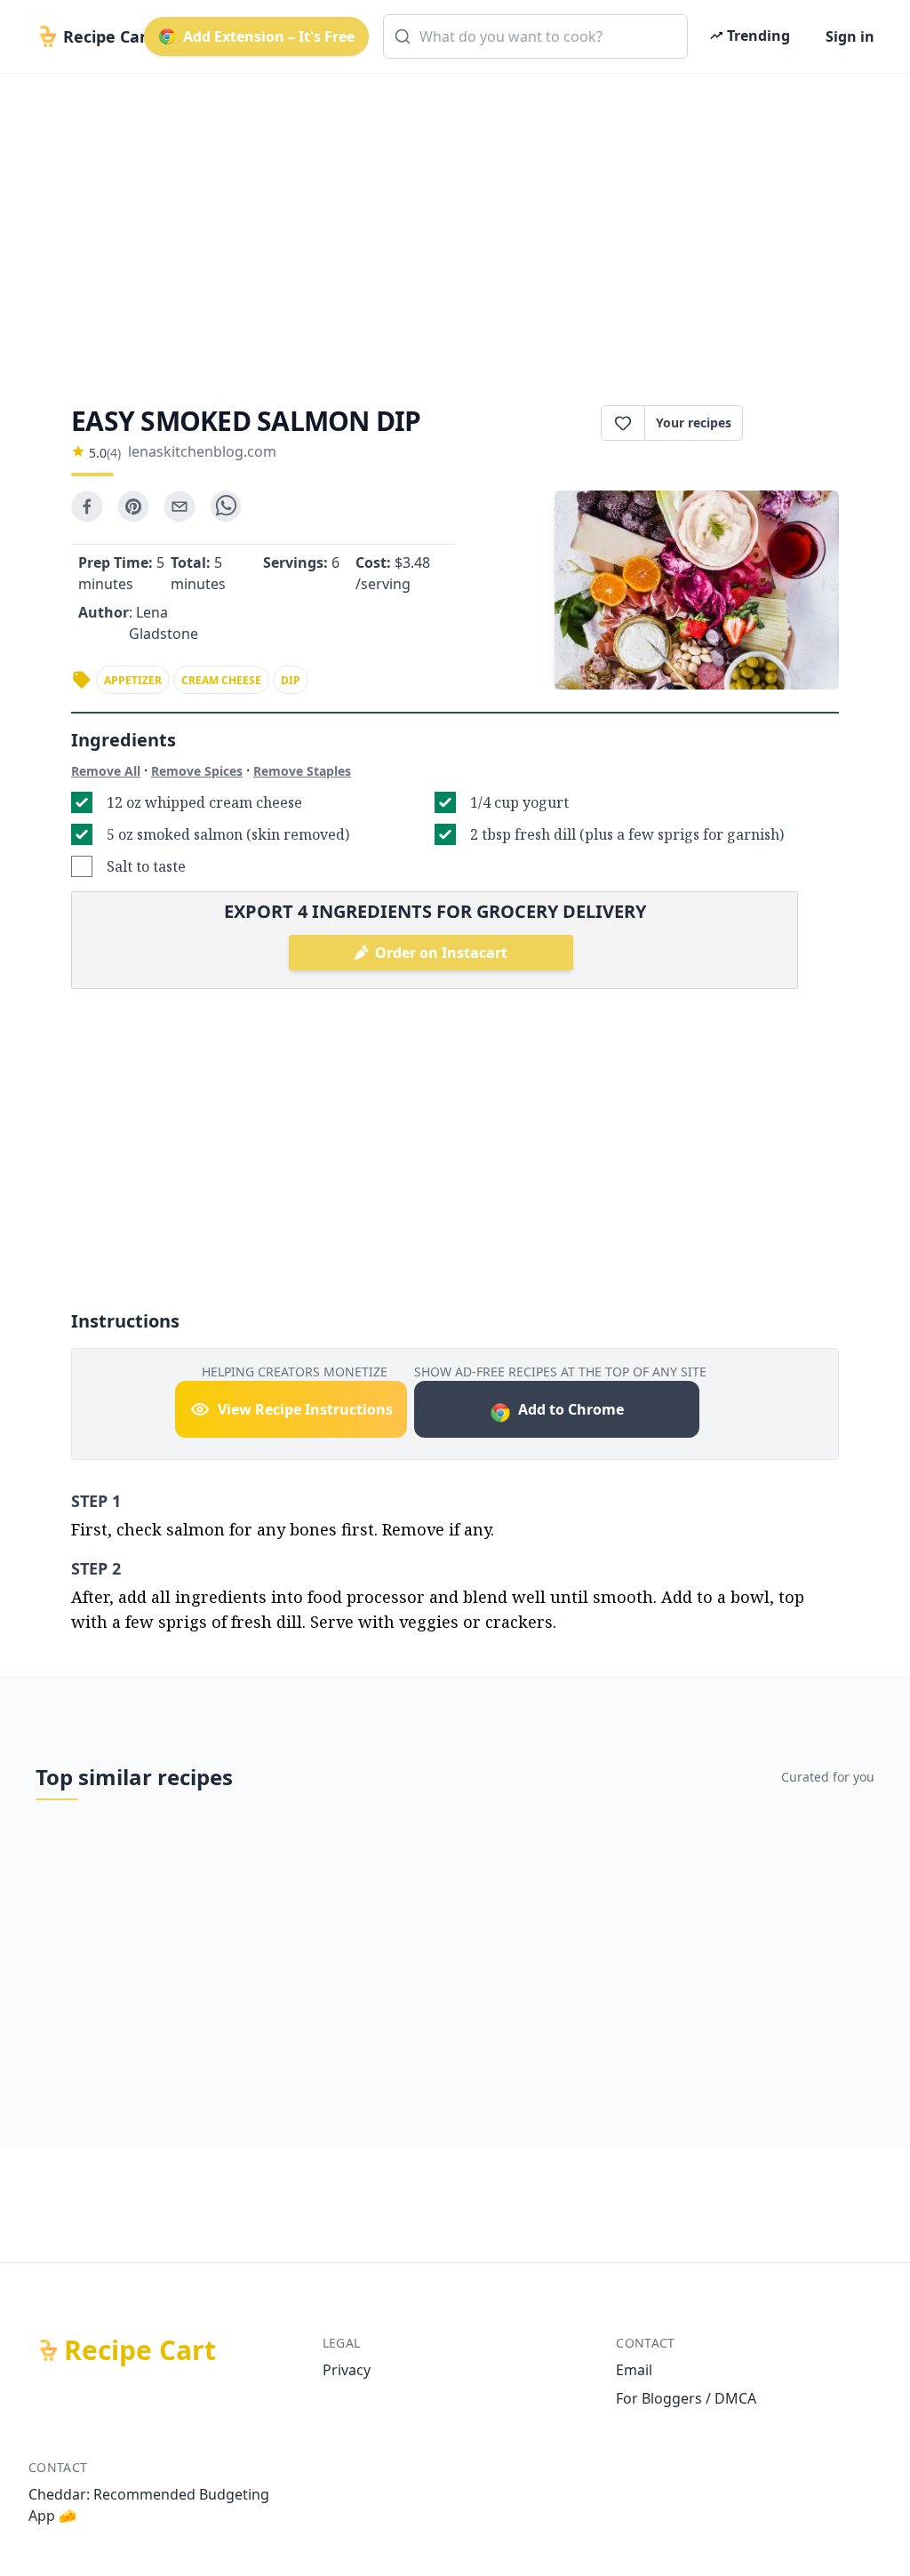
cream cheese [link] (221, 680)
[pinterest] (133, 506)
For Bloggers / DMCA (686, 2398)
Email (634, 2370)
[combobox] (535, 36)
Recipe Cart (140, 2350)
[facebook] (87, 506)
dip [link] (291, 680)
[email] (180, 506)
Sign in (850, 36)
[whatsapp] (226, 506)
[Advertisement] (455, 224)
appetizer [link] (133, 680)
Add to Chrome (571, 1409)
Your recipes (694, 423)
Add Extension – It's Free (269, 36)
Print (800, 423)
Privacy (347, 2370)
